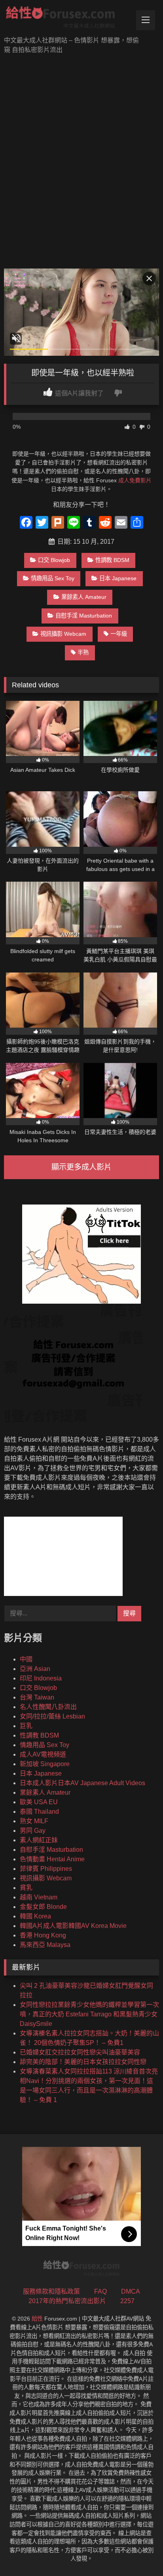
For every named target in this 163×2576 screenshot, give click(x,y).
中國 (26, 1659)
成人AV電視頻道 (43, 1754)
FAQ (100, 2291)
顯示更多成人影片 (81, 1167)
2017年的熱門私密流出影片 (67, 2301)
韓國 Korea (35, 1916)
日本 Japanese (118, 578)
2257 (127, 2301)
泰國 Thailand (39, 1812)
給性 (37, 2319)
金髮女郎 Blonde (43, 1907)
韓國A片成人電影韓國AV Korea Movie (73, 1926)
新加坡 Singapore (45, 1764)
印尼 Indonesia (41, 1678)
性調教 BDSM (112, 560)
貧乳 (26, 1888)
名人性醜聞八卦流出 (48, 1707)
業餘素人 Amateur (84, 597)
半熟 (83, 652)
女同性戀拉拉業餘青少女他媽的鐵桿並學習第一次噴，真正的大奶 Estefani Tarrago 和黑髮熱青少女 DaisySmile (89, 2014)
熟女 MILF (34, 1821)
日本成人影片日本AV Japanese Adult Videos (82, 1783)
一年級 (119, 634)
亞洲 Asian (35, 1669)
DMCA (131, 2291)
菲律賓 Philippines (46, 1869)
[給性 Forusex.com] (67, 19)
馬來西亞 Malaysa (45, 1945)
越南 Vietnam (39, 1897)
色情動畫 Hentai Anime (52, 1859)
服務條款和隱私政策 (51, 2291)
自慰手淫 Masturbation (84, 616)
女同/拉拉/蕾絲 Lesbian (52, 1716)
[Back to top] (138, 2552)
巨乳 (26, 1726)
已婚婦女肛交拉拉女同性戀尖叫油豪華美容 (80, 2052)
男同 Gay (33, 1831)
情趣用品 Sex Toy (53, 578)
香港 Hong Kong (43, 1935)
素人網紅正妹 (39, 1840)
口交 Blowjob (54, 560)
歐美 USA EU (39, 1802)
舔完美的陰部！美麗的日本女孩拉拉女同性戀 (83, 2062)
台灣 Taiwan (37, 1697)
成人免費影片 (135, 480)
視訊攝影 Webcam (63, 634)
